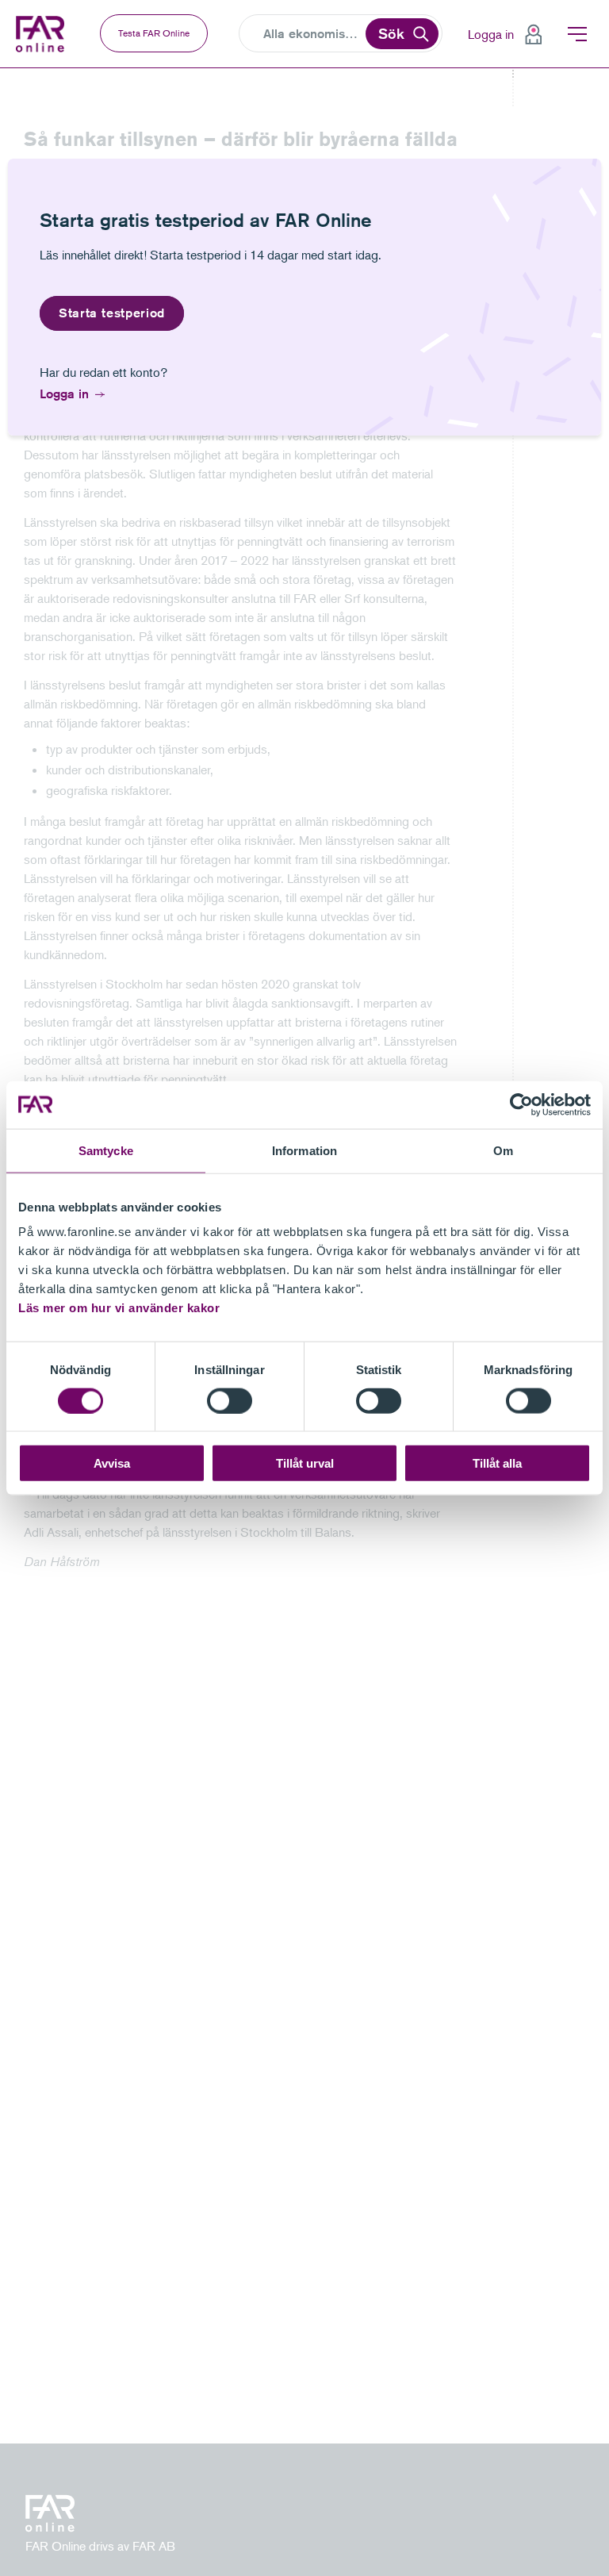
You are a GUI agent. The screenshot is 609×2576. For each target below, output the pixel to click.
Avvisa (112, 1463)
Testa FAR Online (154, 33)
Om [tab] (503, 1150)
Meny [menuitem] (577, 34)
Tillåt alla (497, 1463)
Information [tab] (304, 1150)
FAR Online (42, 34)
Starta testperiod (112, 313)
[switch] (230, 1400)
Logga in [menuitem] (491, 34)
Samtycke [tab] (106, 1150)
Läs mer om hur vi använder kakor (119, 1308)
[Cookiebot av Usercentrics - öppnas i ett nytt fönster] (521, 1104)
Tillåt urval (305, 1463)
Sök (391, 33)
